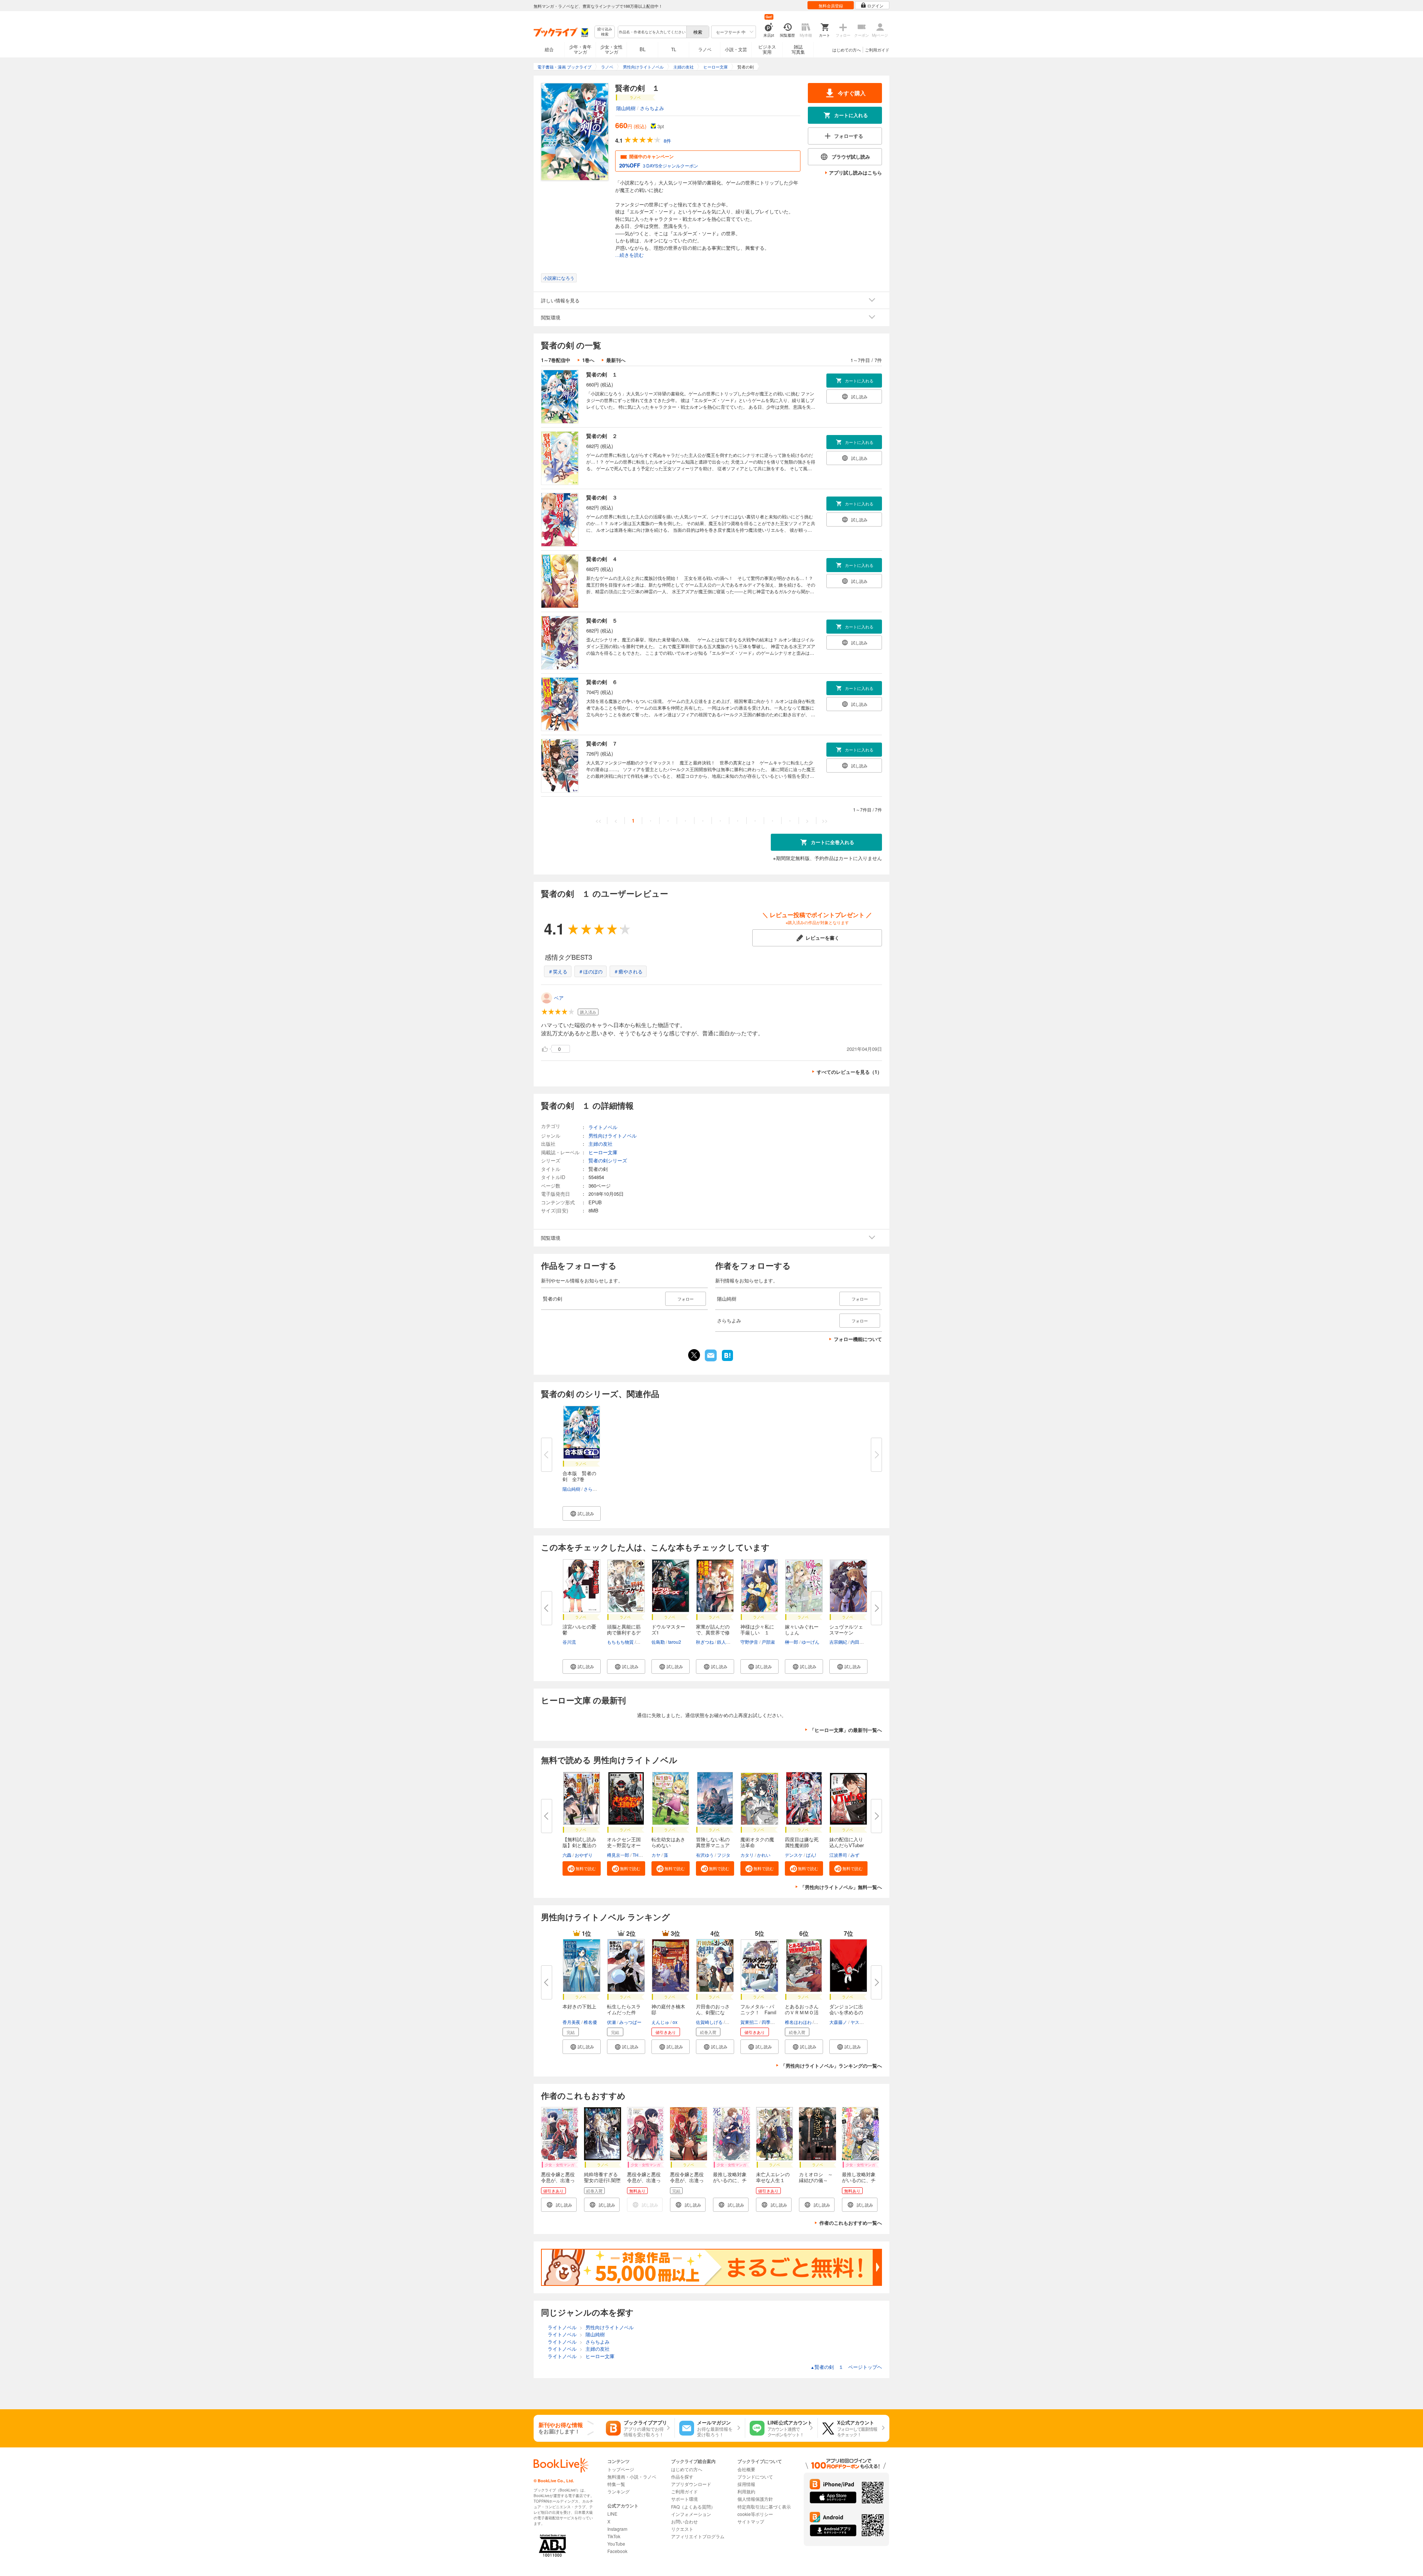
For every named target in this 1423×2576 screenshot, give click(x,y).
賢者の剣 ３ (602, 497)
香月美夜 (571, 2022)
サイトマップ (751, 2521)
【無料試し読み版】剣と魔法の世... (579, 1845)
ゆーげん (810, 1642)
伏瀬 (611, 2022)
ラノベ (705, 49)
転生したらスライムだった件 (624, 2009)
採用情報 (746, 2484)
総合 (549, 49)
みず (855, 1855)
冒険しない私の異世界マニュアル (713, 1845)
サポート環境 (684, 2499)
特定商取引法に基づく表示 (764, 2507)
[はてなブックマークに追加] (727, 1360)
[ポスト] (694, 1355)
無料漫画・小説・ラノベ (632, 2477)
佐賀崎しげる (709, 2022)
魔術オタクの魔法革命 (757, 1842)
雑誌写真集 (798, 49)
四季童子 (770, 2022)
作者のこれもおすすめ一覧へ (851, 2223)
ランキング (618, 2491)
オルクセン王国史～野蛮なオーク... (624, 1845)
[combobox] (652, 32)
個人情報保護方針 (755, 2499)
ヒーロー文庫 (603, 1152)
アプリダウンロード (691, 2484)
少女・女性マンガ (611, 49)
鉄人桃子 (726, 1642)
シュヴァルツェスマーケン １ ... (846, 1632)
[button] (582, 1513)
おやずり (584, 1855)
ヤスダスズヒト (866, 2022)
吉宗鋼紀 (838, 1642)
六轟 (567, 1855)
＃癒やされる (628, 971)
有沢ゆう (705, 1855)
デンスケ (794, 1855)
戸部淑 (768, 1642)
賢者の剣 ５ (602, 620)
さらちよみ (652, 108)
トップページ (621, 2469)
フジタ (724, 1855)
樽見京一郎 (618, 1855)
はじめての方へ (847, 50)
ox (675, 2022)
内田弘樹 (859, 1642)
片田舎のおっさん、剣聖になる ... (713, 2012)
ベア (559, 998)
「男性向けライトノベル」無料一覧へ (841, 1887)
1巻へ (588, 360)
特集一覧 (616, 2484)
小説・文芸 (736, 49)
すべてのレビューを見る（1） (849, 1072)
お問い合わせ (684, 2521)
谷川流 (569, 1642)
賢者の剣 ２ (602, 436)
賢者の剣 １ (602, 374)
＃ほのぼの (591, 971)
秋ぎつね (705, 1642)
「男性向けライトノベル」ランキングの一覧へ (831, 2066)
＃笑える (558, 971)
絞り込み (605, 32)
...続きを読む (629, 255)
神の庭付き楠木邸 (668, 2009)
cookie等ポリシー (755, 2514)
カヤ (656, 1855)
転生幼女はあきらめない (668, 1842)
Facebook (617, 2551)
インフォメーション (691, 2514)
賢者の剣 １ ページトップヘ (846, 2367)
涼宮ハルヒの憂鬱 (579, 1629)
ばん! (811, 1855)
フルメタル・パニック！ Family (758, 2012)
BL (643, 49)
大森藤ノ (838, 2022)
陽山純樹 (626, 108)
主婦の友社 (601, 1144)
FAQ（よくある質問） (693, 2507)
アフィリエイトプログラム (698, 2536)
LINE (612, 2514)
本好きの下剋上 (579, 2006)
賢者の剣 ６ (602, 682)
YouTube (616, 2544)
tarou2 (675, 1642)
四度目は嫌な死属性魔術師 (802, 1842)
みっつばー (630, 2022)
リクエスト (682, 2529)
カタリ (747, 1855)
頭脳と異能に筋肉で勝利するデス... (624, 1632)
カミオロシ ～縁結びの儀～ (816, 2177)
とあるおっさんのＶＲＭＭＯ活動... (802, 2012)
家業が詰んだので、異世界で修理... (713, 1632)
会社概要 (746, 2469)
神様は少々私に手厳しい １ (757, 1629)
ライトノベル (603, 1127)
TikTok (614, 2536)
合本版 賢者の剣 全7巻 (579, 1476)
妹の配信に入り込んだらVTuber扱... (847, 1845)
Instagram (617, 2529)
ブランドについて (755, 2477)
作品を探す (682, 2477)
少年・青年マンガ (580, 49)
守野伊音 (749, 1642)
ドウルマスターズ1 (668, 1629)
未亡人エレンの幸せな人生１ (773, 2177)
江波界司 (838, 1855)
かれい (764, 1855)
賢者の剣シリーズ (608, 1160)
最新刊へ (616, 360)
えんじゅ (660, 2022)
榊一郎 (792, 1642)
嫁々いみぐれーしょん (802, 1629)
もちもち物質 (620, 1642)
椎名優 (590, 2022)
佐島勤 (658, 1642)
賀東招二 (749, 2022)
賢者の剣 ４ (602, 559)
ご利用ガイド (877, 50)
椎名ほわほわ (798, 2022)
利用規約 (746, 2491)
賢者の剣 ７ (602, 743)
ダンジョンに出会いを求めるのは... (846, 2012)
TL (674, 49)
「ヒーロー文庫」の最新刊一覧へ (846, 1730)
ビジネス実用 (767, 49)
